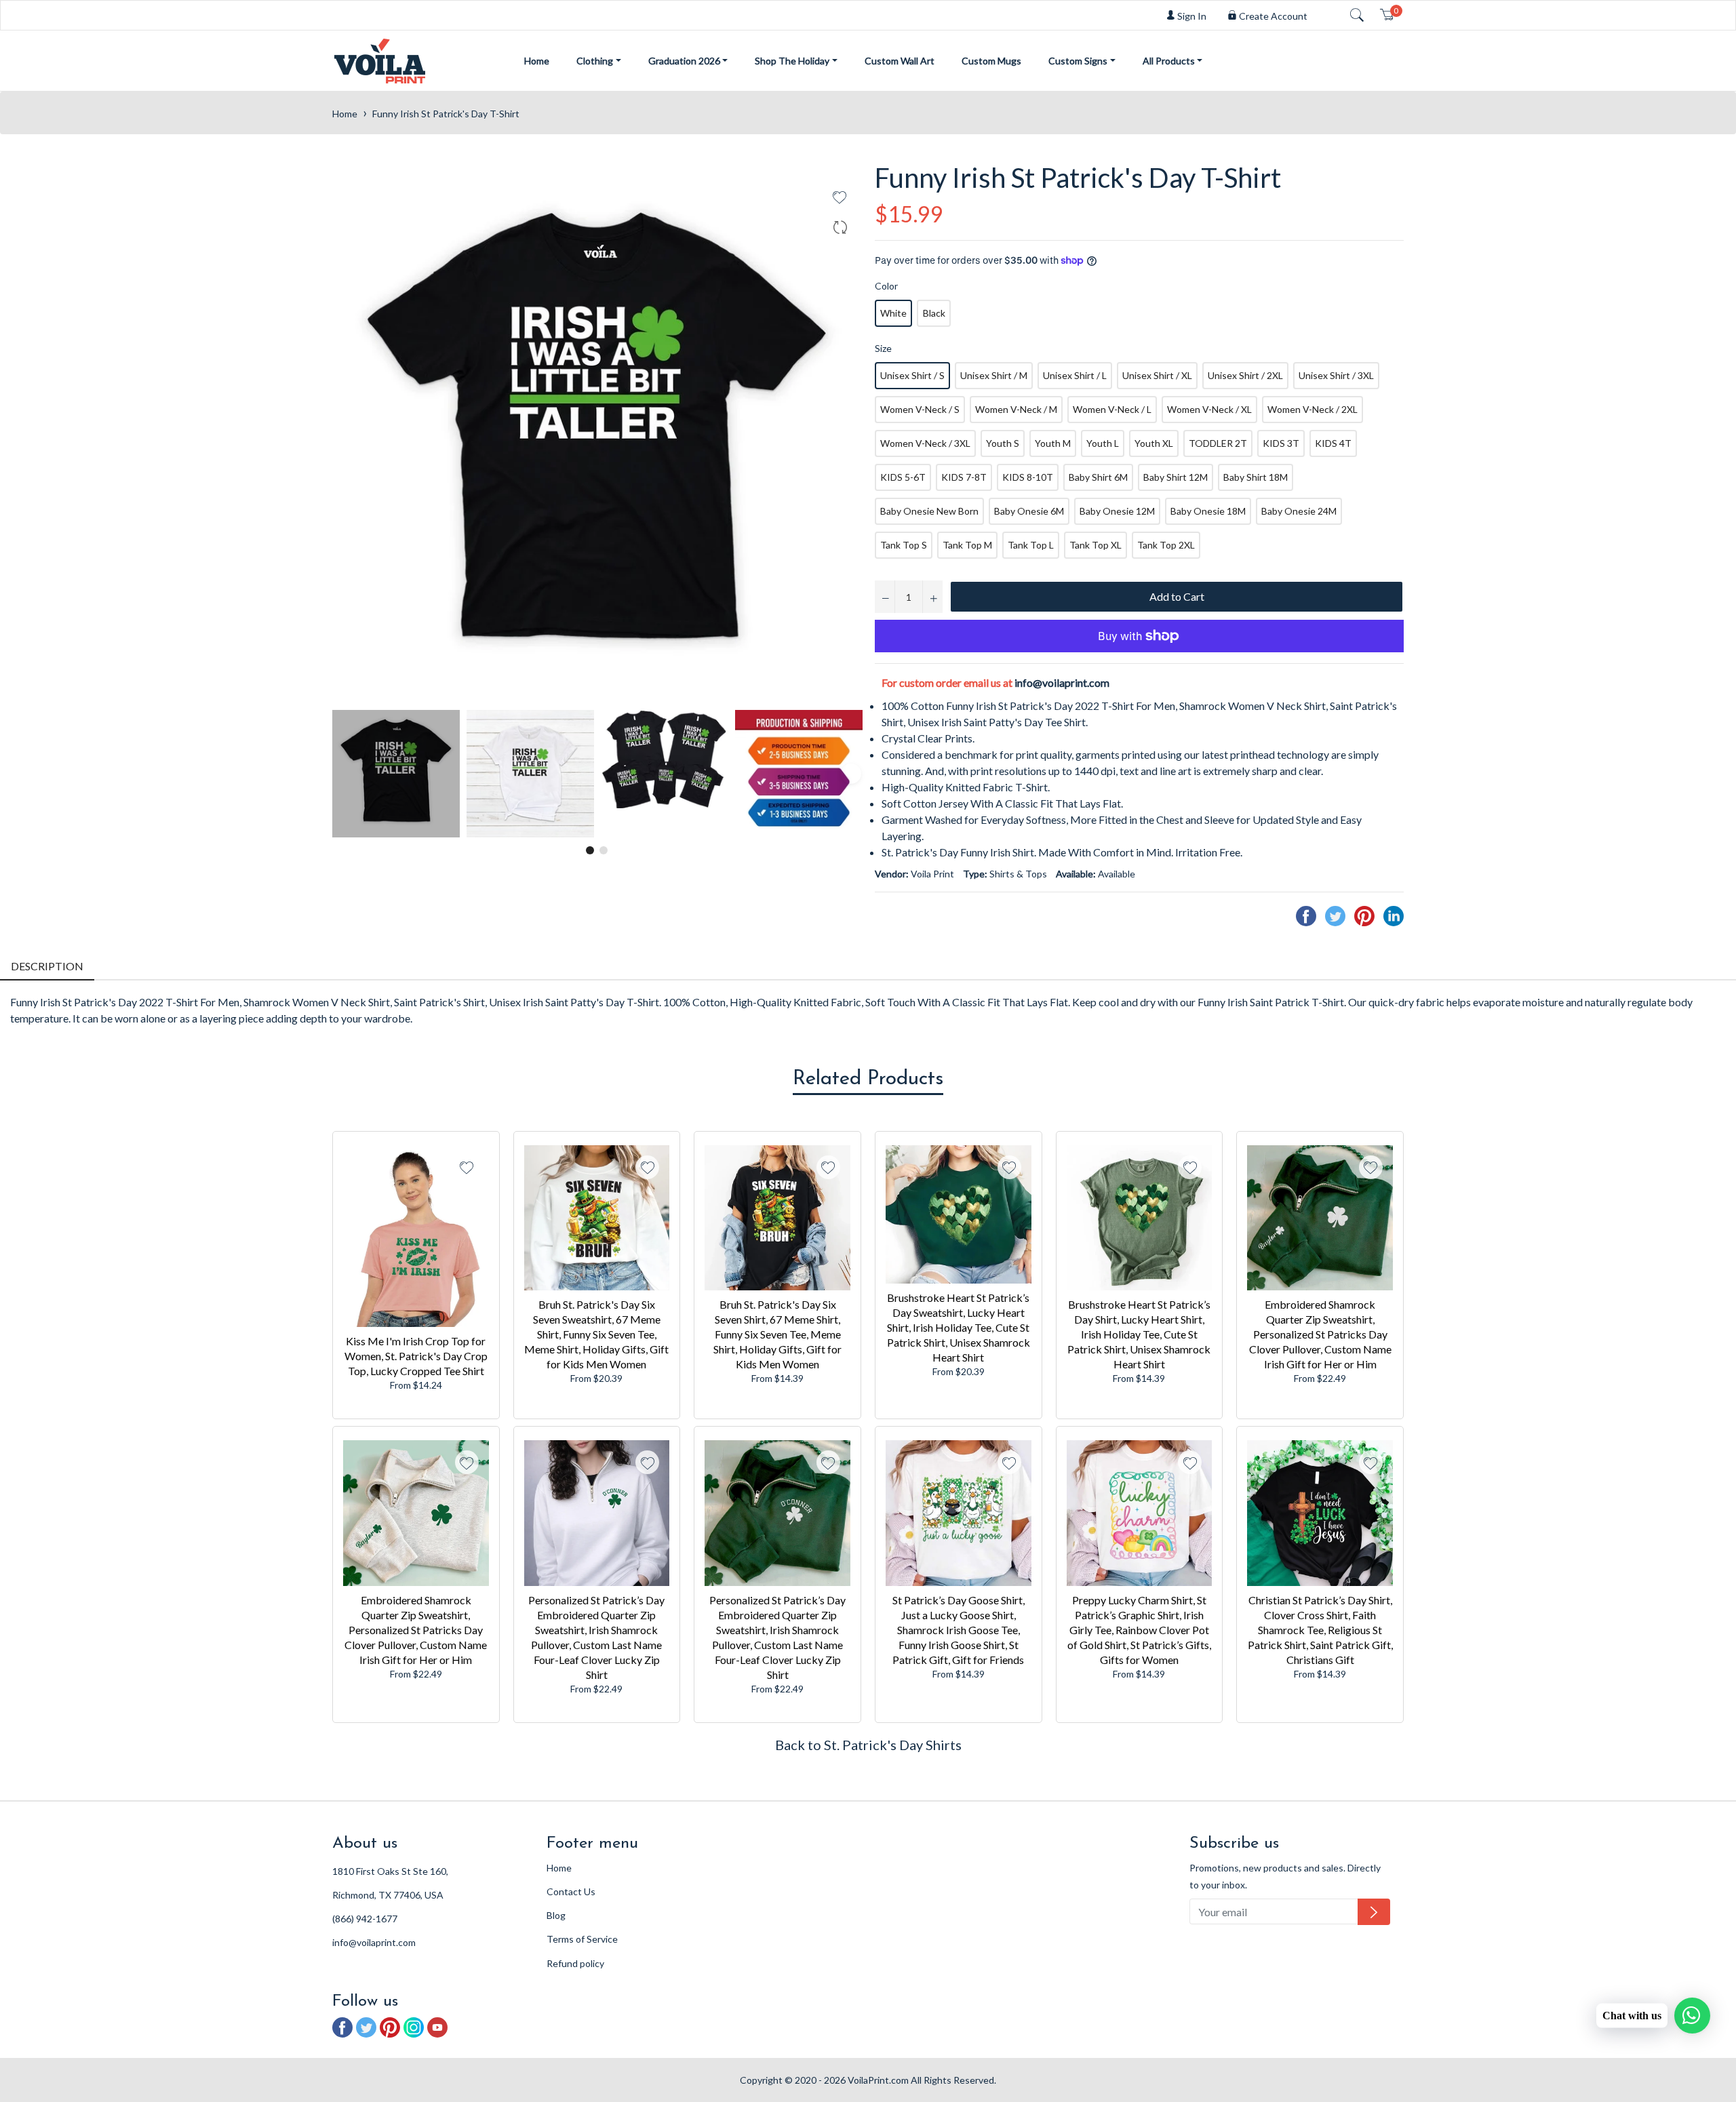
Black (934, 313)
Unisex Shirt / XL (1157, 375)
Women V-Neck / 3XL (925, 443)
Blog (556, 1915)
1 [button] (590, 850)
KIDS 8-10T (1028, 477)
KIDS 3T (1281, 443)
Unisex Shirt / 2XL (1245, 375)
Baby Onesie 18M (1208, 511)
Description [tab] (47, 966)
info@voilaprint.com (1062, 682)
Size (883, 348)
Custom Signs (1078, 61)
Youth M (1053, 443)
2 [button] (604, 850)
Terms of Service (582, 1939)
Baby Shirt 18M (1256, 477)
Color (886, 286)
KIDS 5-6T (903, 477)
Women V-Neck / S (920, 409)
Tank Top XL (1096, 545)
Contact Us (571, 1891)
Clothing (595, 61)
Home (537, 61)
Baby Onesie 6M (1029, 511)
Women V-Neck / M (1016, 409)
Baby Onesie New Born (929, 511)
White (893, 313)
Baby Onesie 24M (1299, 511)
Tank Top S (904, 545)
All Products (1169, 61)
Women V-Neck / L (1112, 409)
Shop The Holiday (792, 61)
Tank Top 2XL (1166, 545)
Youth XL (1154, 443)
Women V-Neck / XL (1209, 409)
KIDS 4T (1333, 443)
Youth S (1003, 443)
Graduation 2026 (684, 61)
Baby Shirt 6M (1098, 477)
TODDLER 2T (1218, 443)
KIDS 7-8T (964, 477)
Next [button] (851, 774)
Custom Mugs (991, 61)
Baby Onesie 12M (1117, 511)
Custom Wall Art (900, 61)
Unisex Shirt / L (1075, 375)
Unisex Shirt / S (912, 375)
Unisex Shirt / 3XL (1336, 375)
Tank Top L (1031, 545)
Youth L (1103, 443)
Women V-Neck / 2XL (1313, 409)
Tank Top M (967, 545)
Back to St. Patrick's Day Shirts (868, 1745)
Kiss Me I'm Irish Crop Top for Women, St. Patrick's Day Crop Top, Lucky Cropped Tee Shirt (416, 1356)
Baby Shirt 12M (1176, 477)
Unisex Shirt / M (994, 375)
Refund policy (575, 1963)
